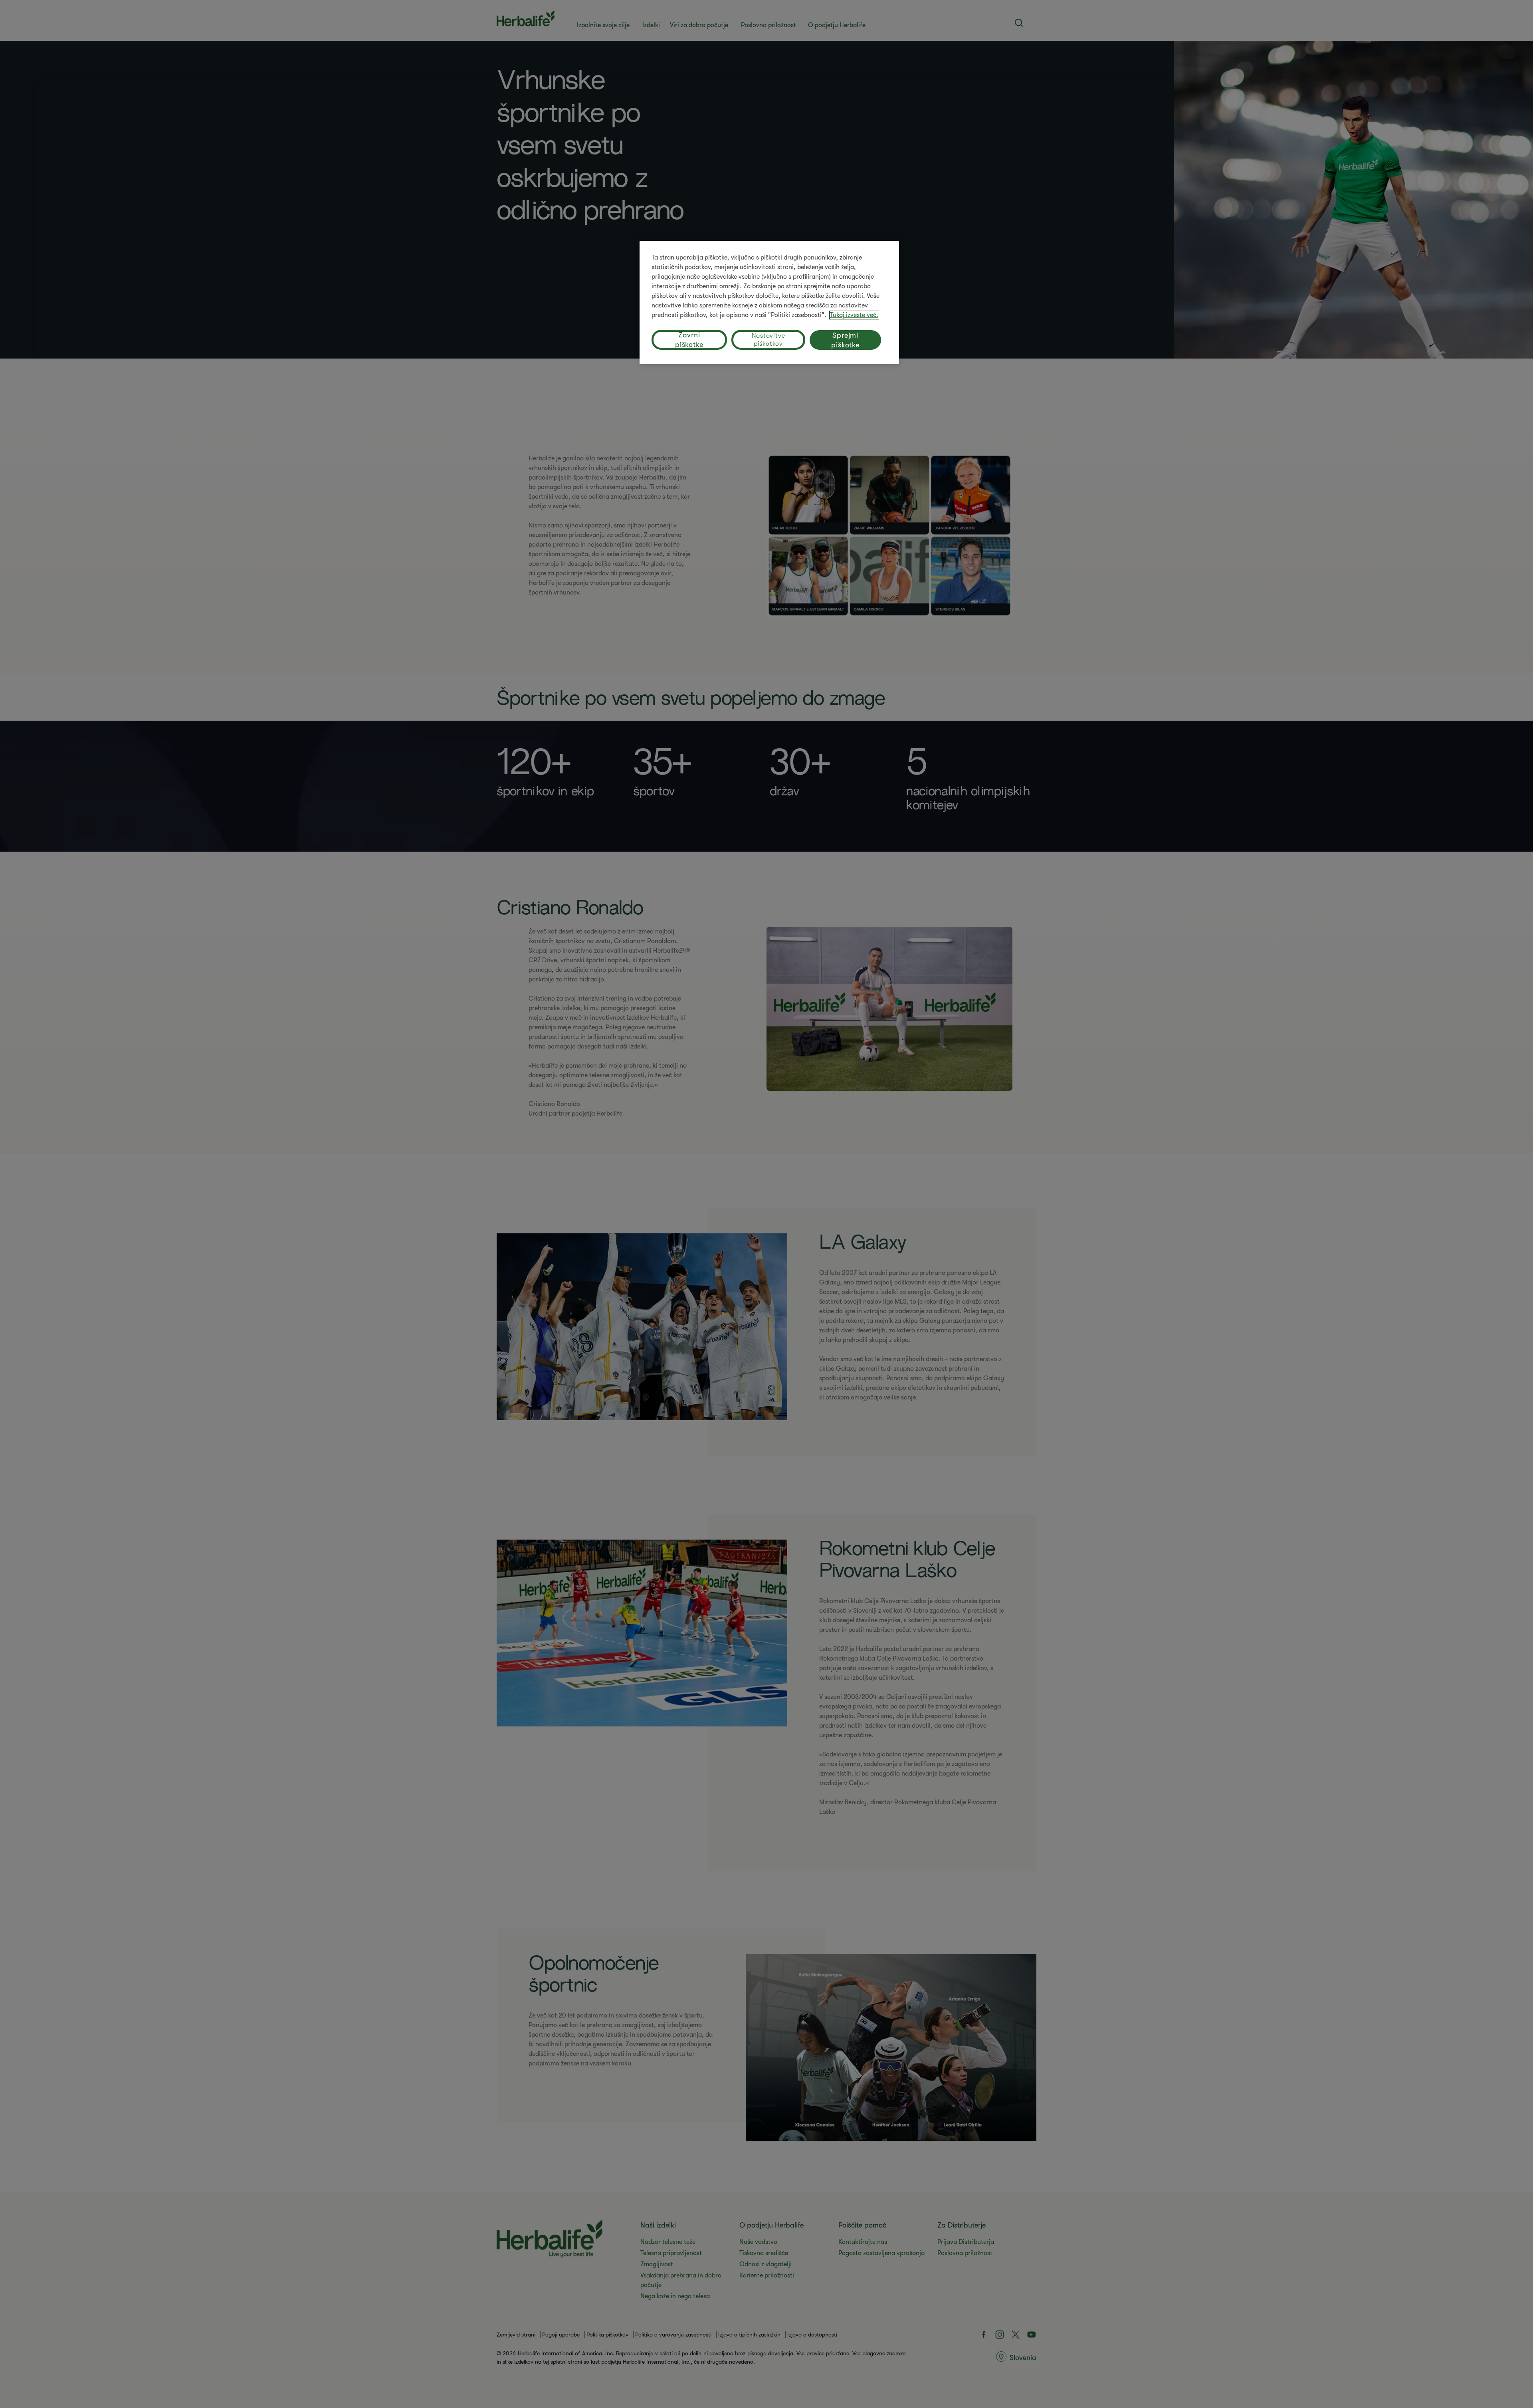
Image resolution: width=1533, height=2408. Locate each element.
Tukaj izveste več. (854, 315)
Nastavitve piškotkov (768, 340)
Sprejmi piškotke (845, 340)
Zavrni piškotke (689, 340)
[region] (769, 302)
